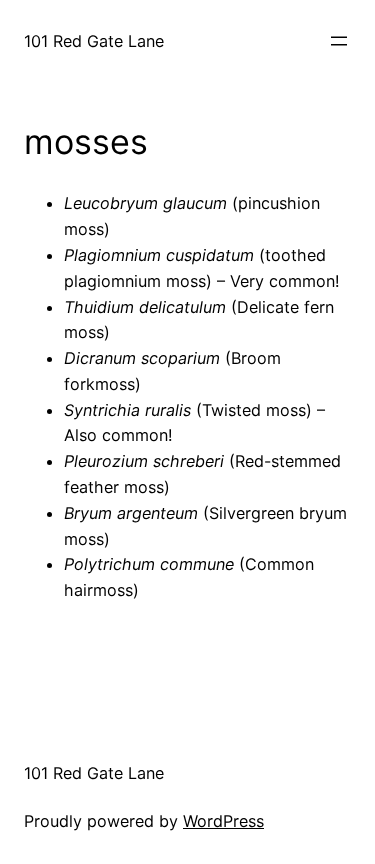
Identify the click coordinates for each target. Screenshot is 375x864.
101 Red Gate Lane (94, 41)
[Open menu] (339, 41)
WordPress (223, 821)
